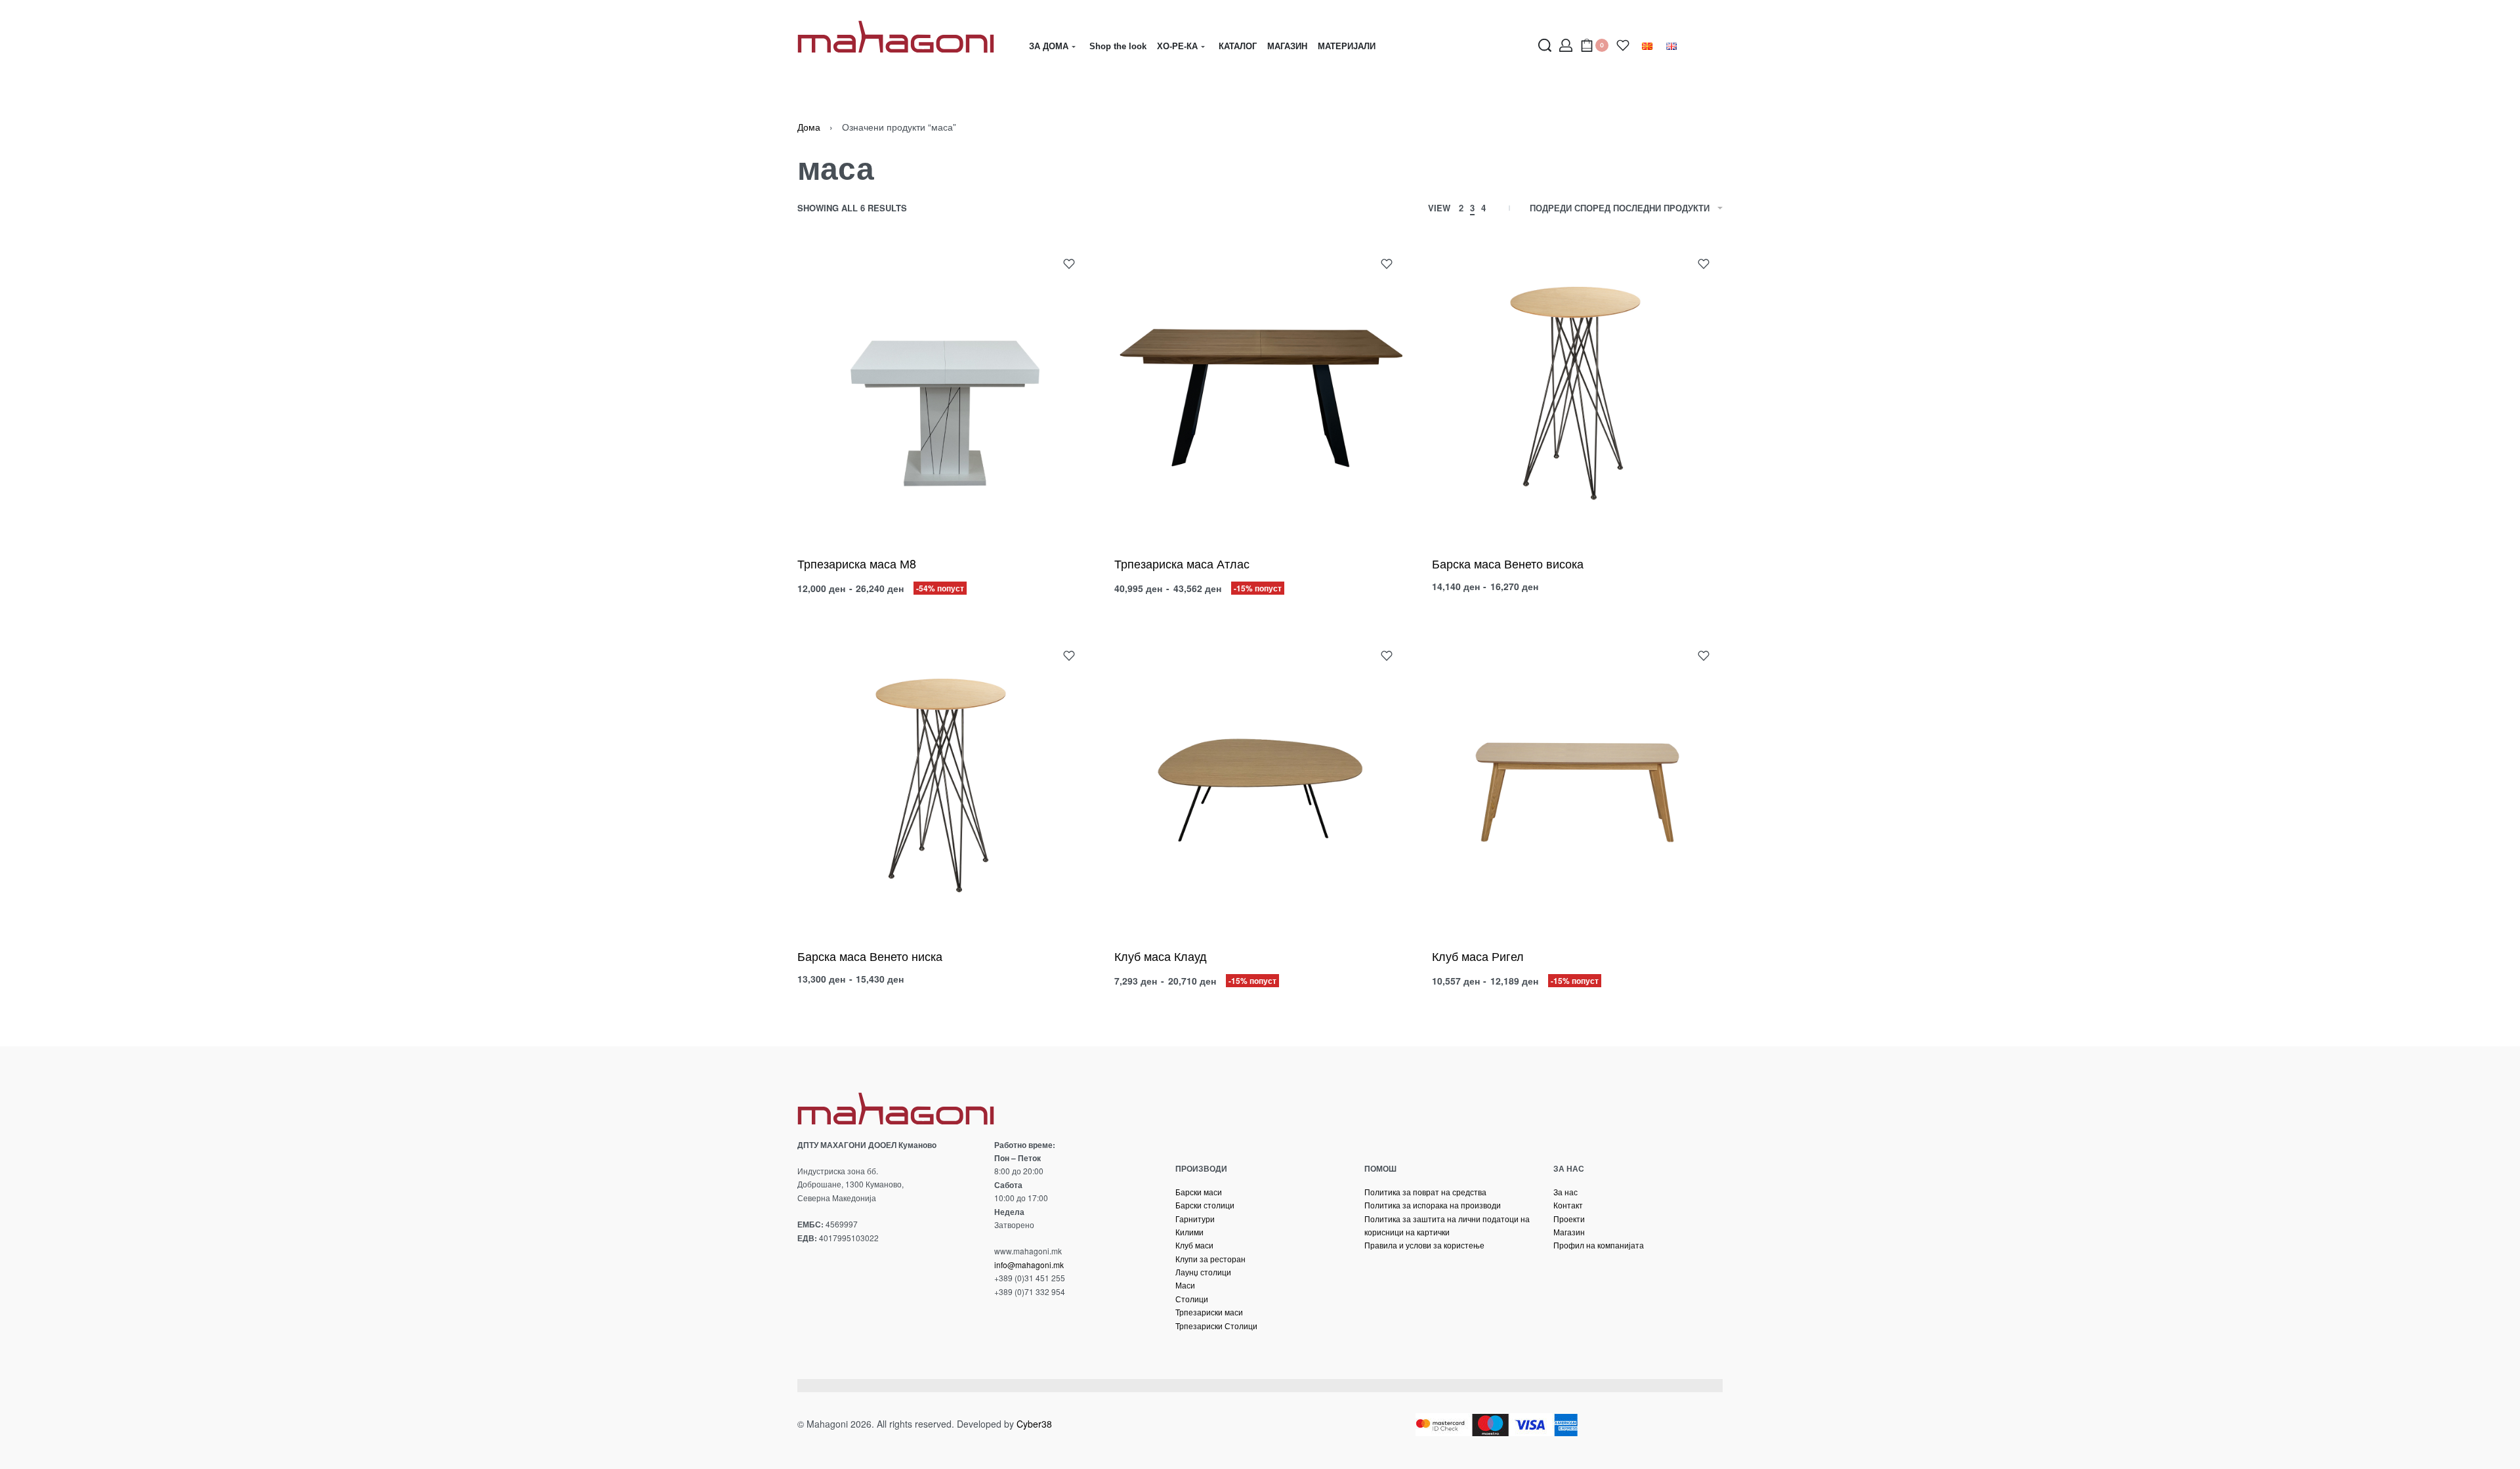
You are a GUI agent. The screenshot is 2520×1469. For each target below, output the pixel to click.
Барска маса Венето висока (1508, 563)
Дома (809, 127)
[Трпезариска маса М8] (943, 390)
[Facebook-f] (803, 1336)
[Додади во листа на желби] (1069, 264)
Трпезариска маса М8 (857, 563)
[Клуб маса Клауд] (1260, 782)
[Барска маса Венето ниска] (943, 782)
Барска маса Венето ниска (870, 956)
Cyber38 (1034, 1424)
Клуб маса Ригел (1478, 956)
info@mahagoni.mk (1029, 1265)
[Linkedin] (851, 1336)
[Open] (1623, 45)
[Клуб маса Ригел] (1577, 782)
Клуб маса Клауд (1161, 956)
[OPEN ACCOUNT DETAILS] (1566, 45)
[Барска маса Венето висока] (1577, 390)
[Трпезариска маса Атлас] (1260, 390)
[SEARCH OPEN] (1545, 45)
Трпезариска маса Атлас (1182, 563)
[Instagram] (827, 1336)
